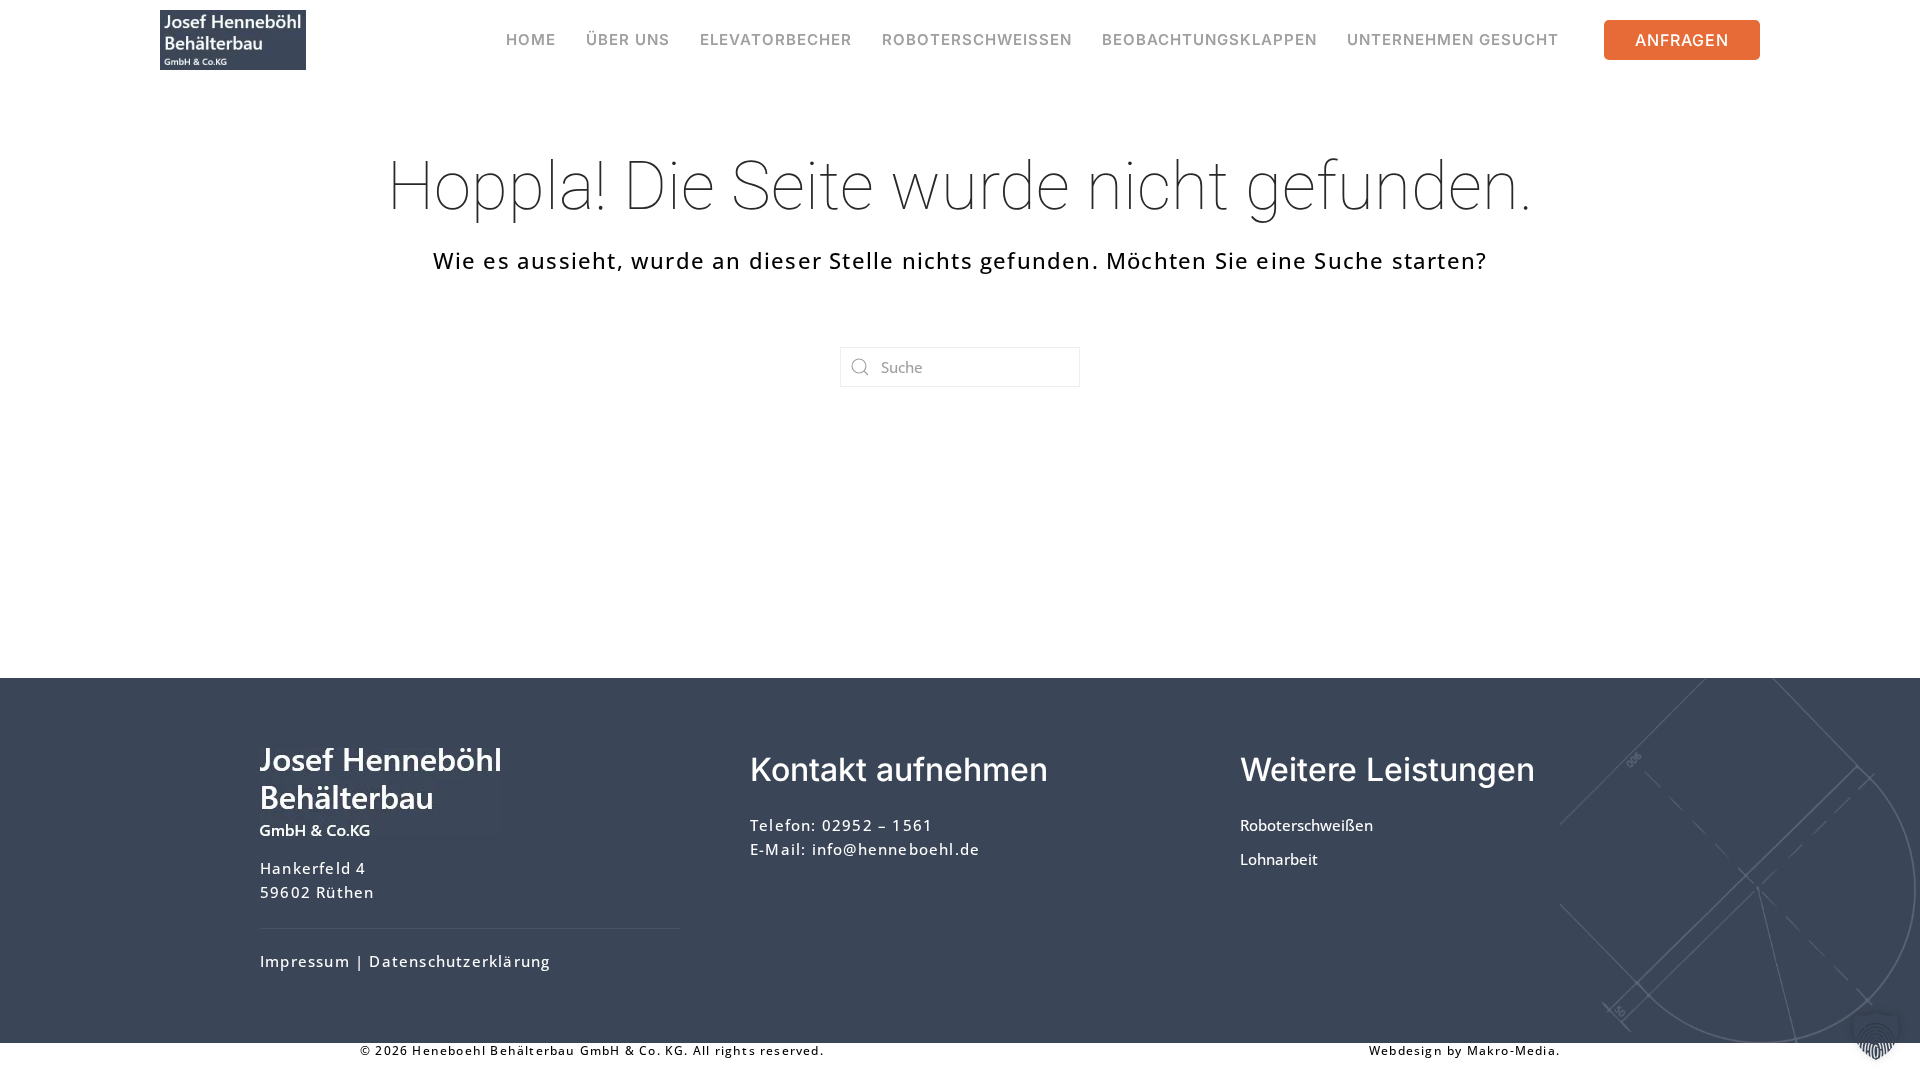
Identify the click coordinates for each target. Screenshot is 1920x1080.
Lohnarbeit (1279, 859)
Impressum (305, 961)
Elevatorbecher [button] (776, 39)
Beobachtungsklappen (1209, 39)
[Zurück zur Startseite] (233, 40)
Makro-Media (1511, 1050)
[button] (1876, 1036)
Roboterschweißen (977, 39)
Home (531, 39)
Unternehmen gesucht (1453, 39)
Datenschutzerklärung (459, 961)
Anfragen (1682, 40)
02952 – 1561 (877, 825)
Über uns (628, 39)
